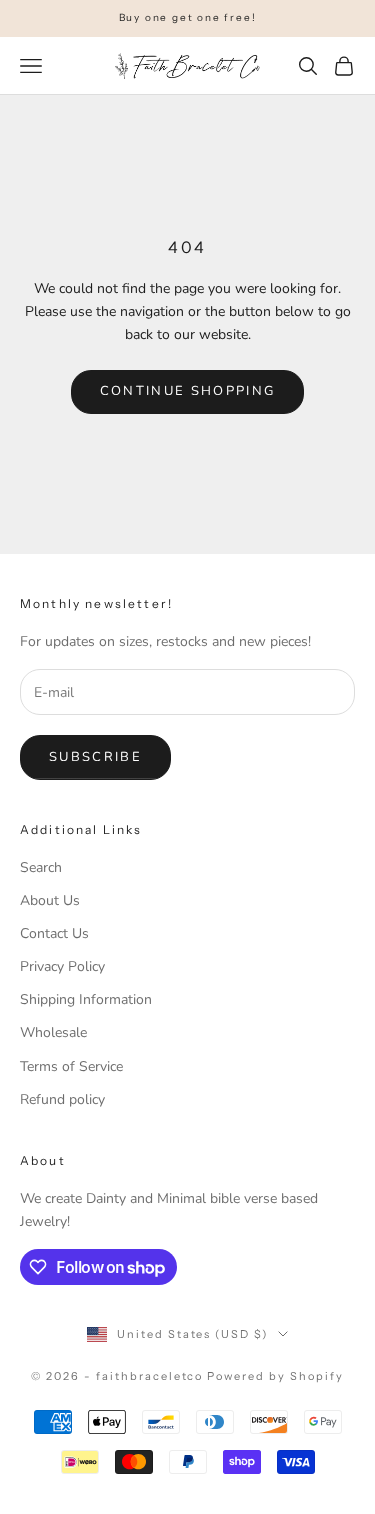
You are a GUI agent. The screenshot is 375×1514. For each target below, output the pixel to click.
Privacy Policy (62, 966)
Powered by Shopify (275, 1376)
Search (41, 867)
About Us (50, 900)
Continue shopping (188, 391)
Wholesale (53, 1032)
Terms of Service (71, 1066)
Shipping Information (86, 999)
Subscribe (95, 757)
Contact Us (54, 933)
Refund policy (62, 1099)
